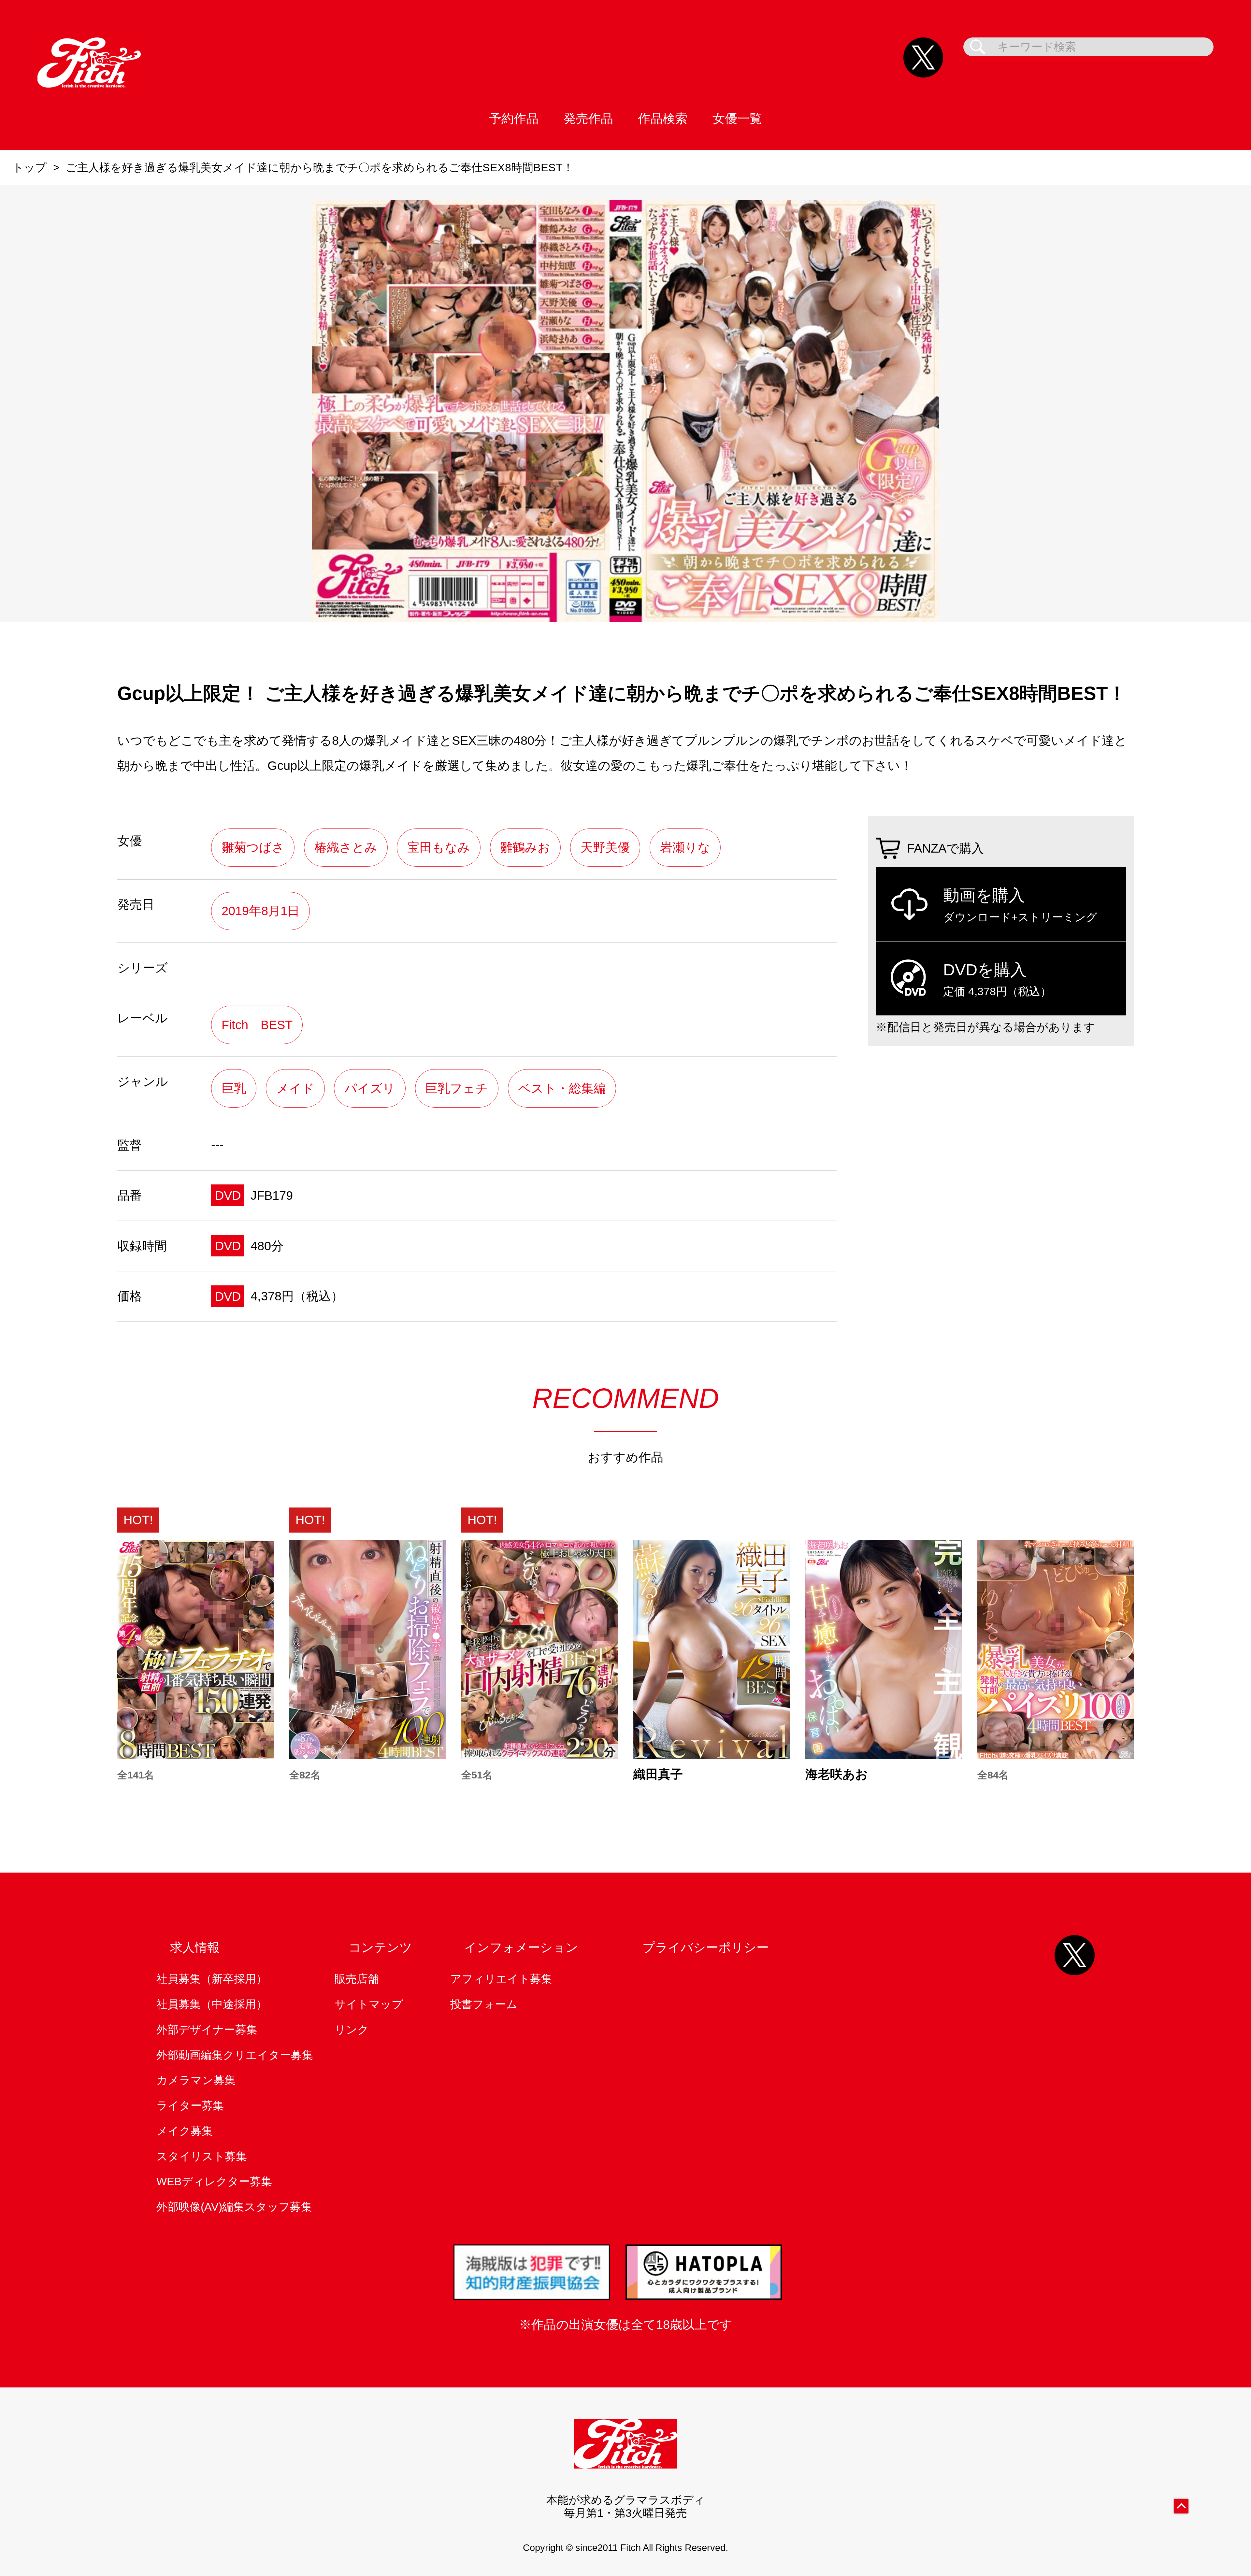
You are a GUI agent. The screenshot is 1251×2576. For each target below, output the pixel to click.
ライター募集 (190, 2106)
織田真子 (658, 1774)
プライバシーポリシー (706, 1947)
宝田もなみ (439, 847)
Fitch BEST (257, 1025)
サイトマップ (369, 2004)
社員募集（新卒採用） (212, 1979)
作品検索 (663, 118)
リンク (352, 2030)
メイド (295, 1088)
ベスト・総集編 (562, 1088)
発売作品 (588, 118)
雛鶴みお (525, 847)
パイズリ (370, 1088)
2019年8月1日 (261, 911)
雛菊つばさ (253, 847)
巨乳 (234, 1088)
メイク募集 (185, 2131)
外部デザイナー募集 (207, 2030)
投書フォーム (484, 2004)
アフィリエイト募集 (501, 1979)
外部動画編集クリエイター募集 (235, 2055)
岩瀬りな (685, 847)
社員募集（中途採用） (212, 2004)
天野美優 (605, 847)
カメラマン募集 (196, 2080)
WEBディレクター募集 (214, 2181)
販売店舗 (357, 1979)
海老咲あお (837, 1774)
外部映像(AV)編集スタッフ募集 (234, 2207)
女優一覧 (737, 118)
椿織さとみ (346, 847)
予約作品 (514, 118)
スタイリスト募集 (202, 2156)
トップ (29, 168)
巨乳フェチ (457, 1088)
